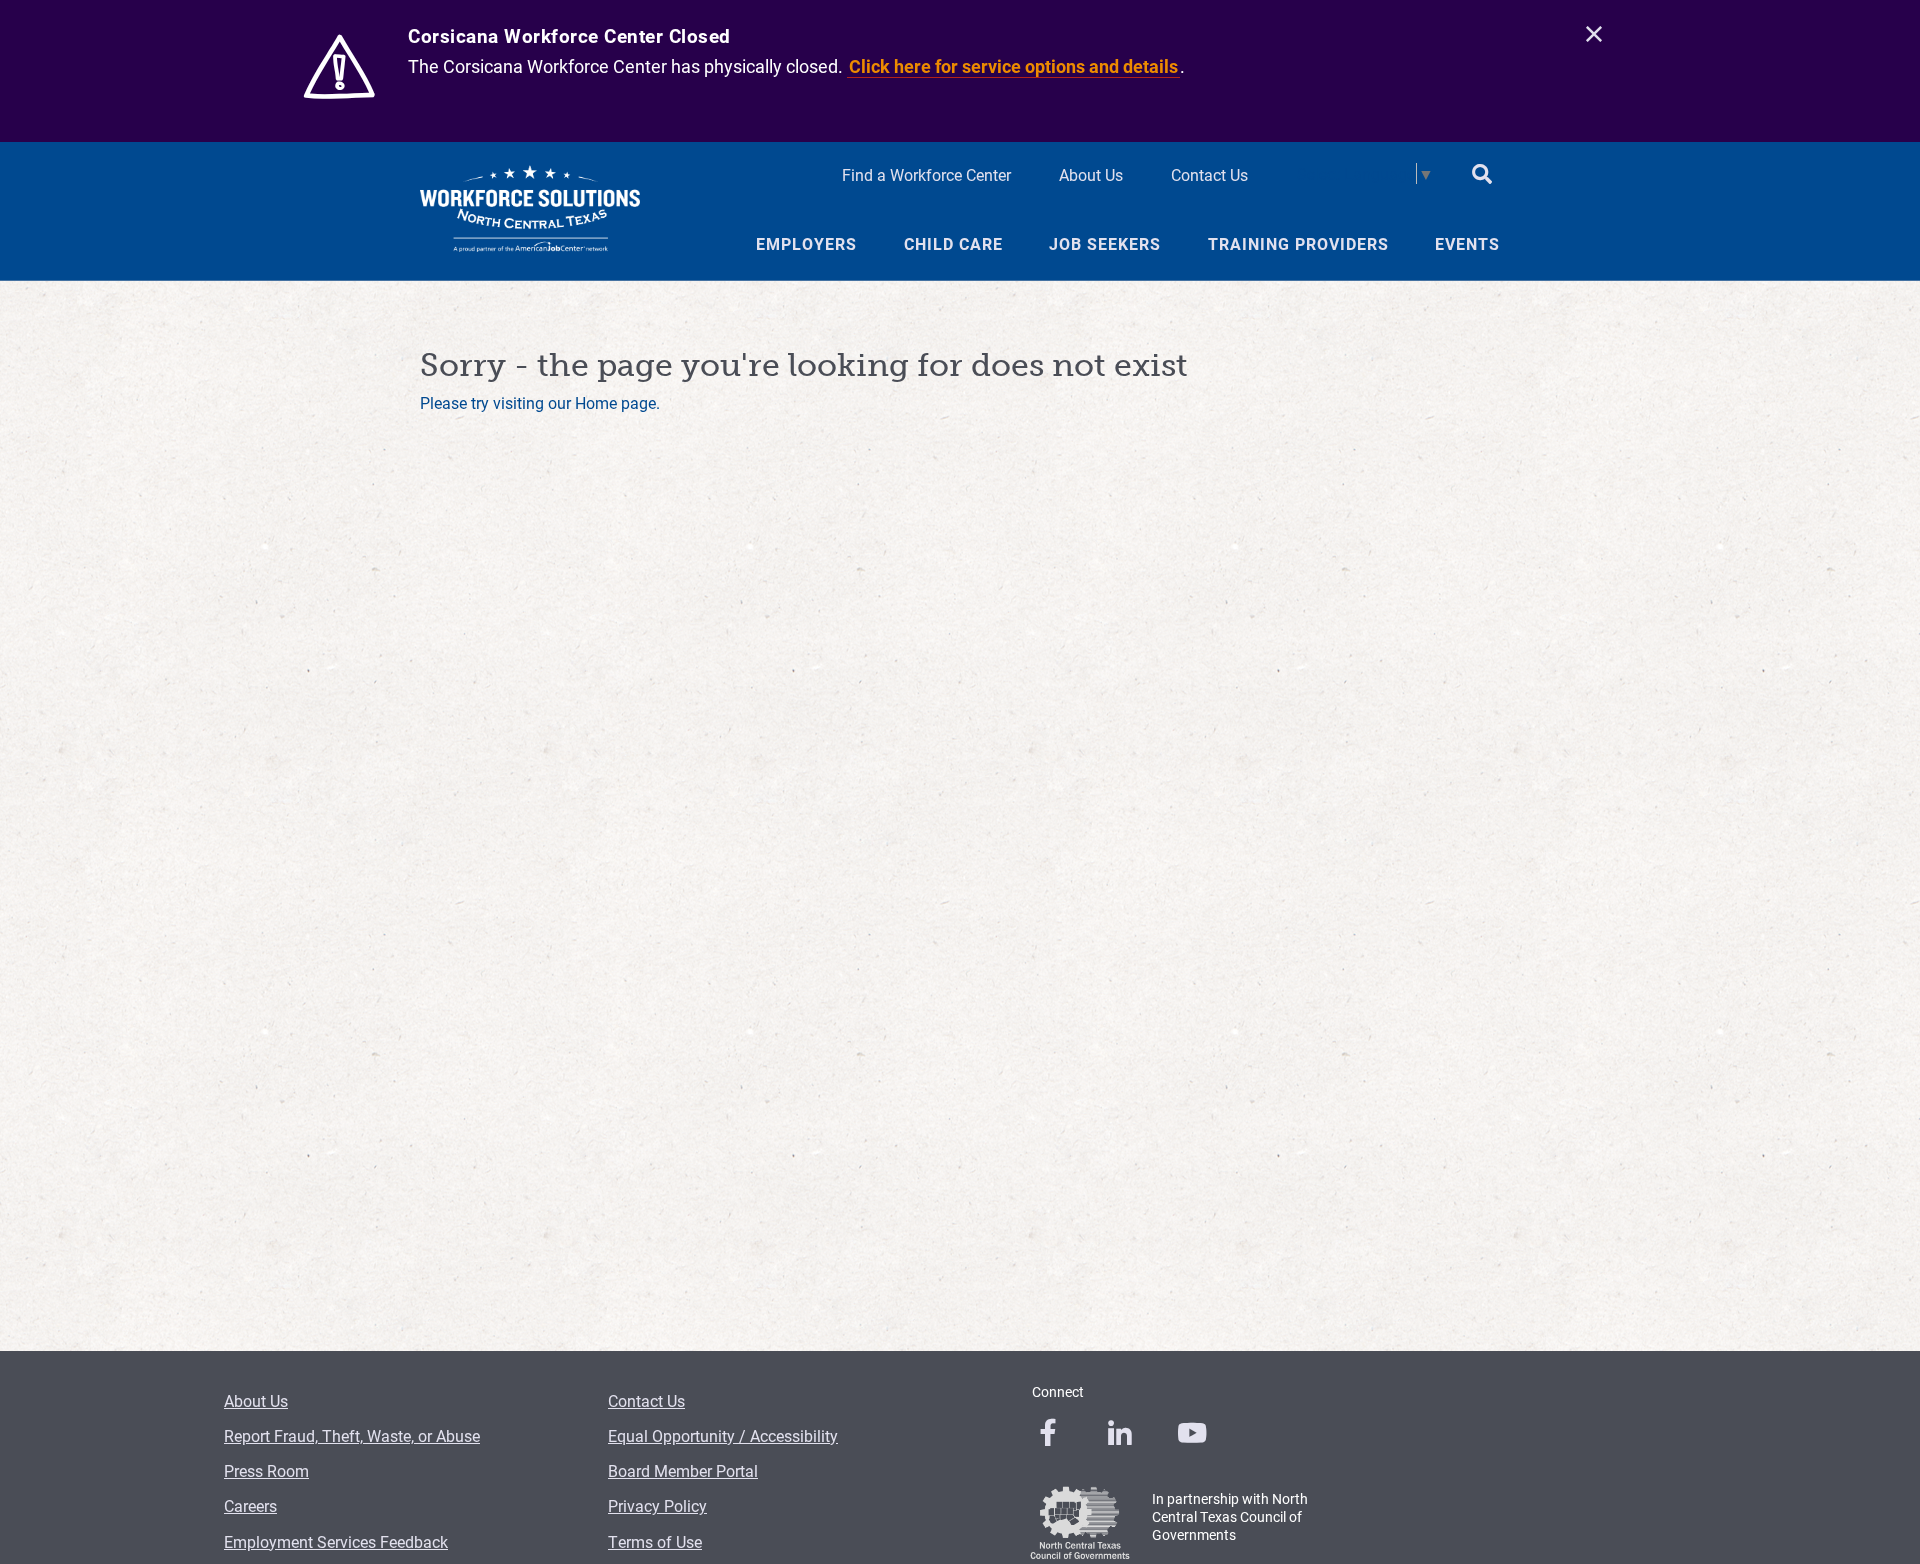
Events (1467, 244)
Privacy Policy (657, 1505)
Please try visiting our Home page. (540, 402)
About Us (1091, 174)
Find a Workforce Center (926, 174)
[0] (1048, 1433)
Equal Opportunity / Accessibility (723, 1435)
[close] (1594, 35)
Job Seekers (1105, 244)
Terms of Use (655, 1541)
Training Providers (1298, 244)
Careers (250, 1505)
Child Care (953, 244)
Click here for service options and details (1013, 66)
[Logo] (530, 211)
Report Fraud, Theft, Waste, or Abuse (352, 1435)
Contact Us (1209, 174)
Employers (806, 244)
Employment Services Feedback (336, 1541)
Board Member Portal (683, 1470)
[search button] (1482, 176)
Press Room (266, 1470)
